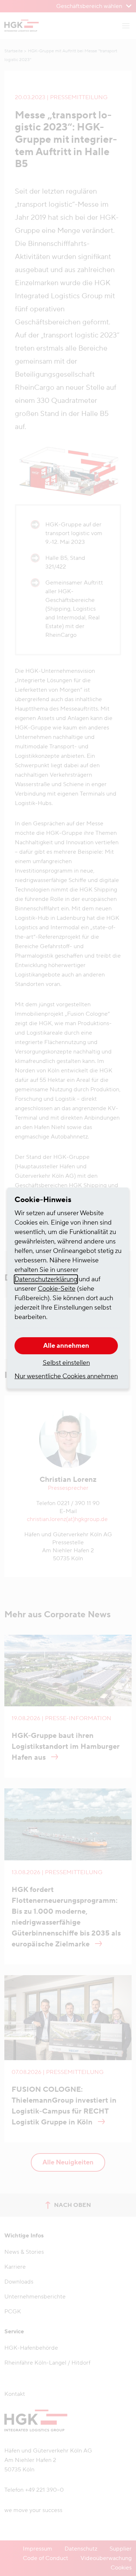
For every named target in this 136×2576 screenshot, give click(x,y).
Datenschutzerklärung (46, 1279)
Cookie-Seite (57, 1289)
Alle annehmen (66, 1346)
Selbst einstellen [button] (66, 1363)
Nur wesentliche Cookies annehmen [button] (66, 1376)
